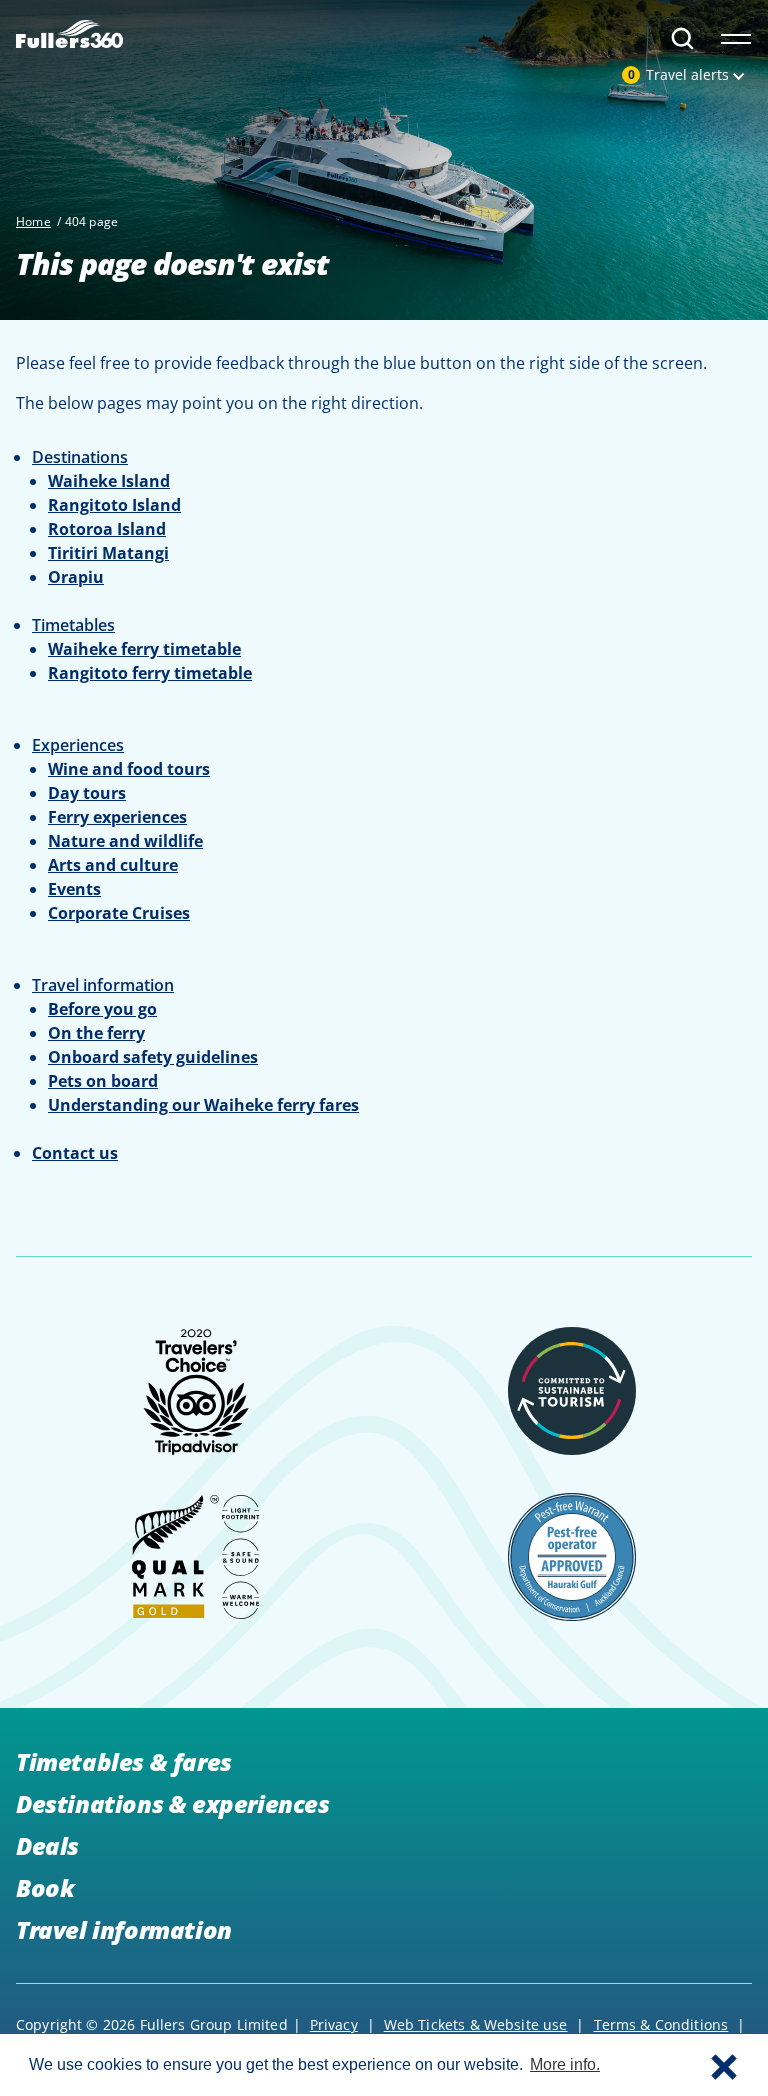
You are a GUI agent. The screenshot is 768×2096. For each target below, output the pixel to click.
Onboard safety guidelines (153, 1057)
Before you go (102, 1009)
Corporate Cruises (119, 913)
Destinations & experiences (173, 1803)
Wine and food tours (129, 769)
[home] (69, 30)
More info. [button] (565, 2064)
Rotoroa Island (107, 529)
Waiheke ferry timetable (144, 649)
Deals (47, 1845)
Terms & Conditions (661, 2024)
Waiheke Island (109, 481)
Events (74, 889)
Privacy (334, 2024)
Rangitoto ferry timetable (150, 673)
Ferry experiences (117, 817)
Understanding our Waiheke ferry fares (203, 1105)
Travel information (124, 1929)
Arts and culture (113, 865)
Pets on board (103, 1081)
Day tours (87, 793)
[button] (724, 2065)
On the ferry (96, 1033)
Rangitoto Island (114, 505)
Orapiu (76, 577)
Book (45, 1887)
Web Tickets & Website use (476, 2024)
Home (33, 221)
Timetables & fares (124, 1761)
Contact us (75, 1153)
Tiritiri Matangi (108, 553)
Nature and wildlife (125, 841)
